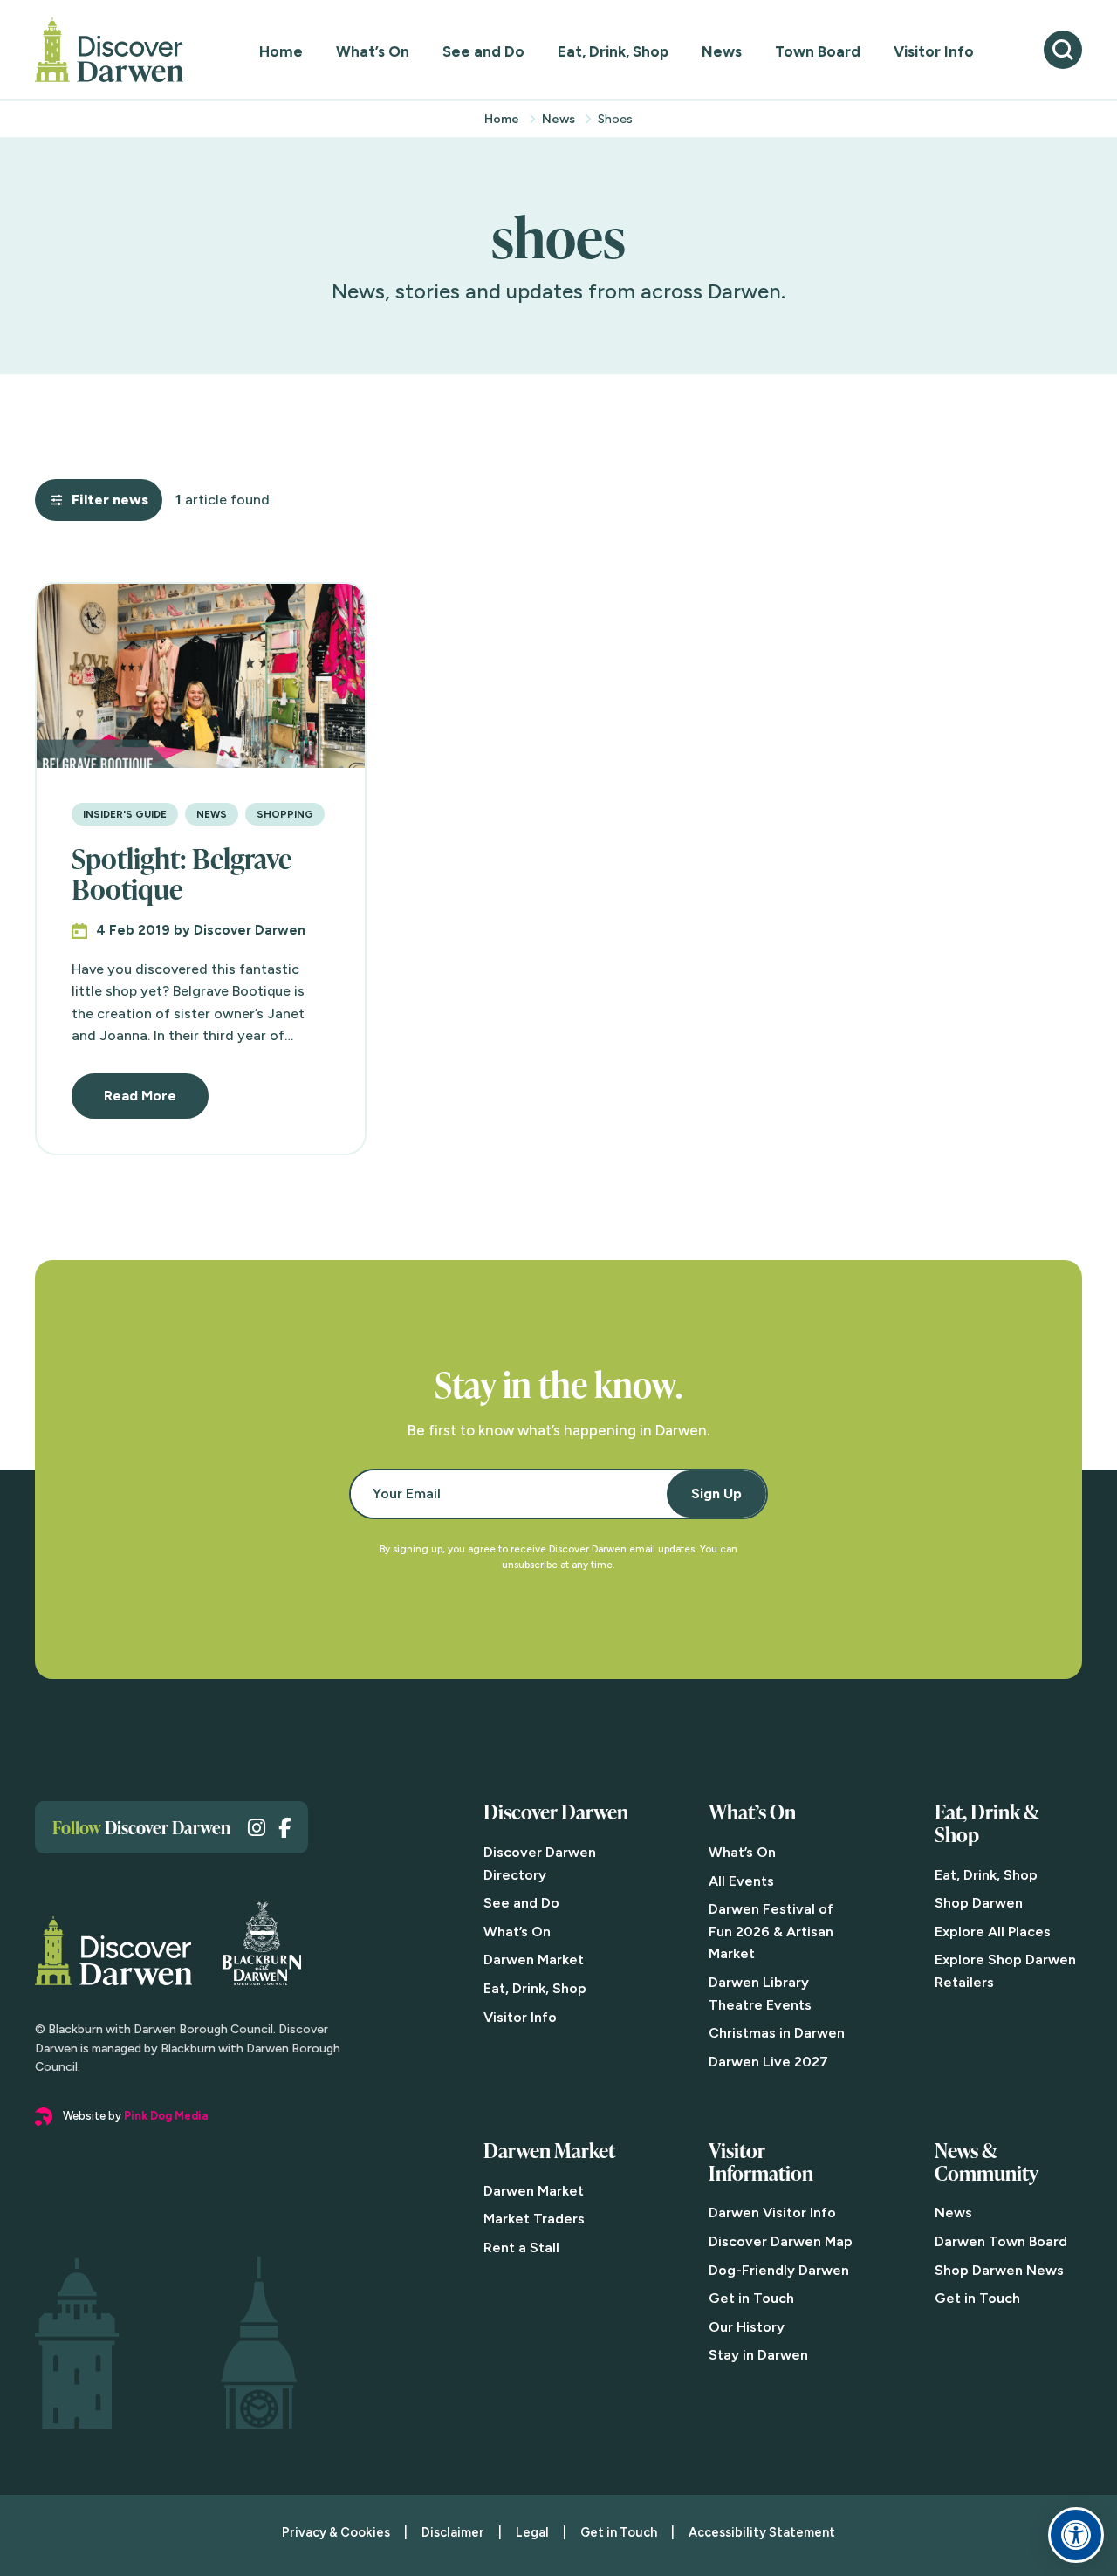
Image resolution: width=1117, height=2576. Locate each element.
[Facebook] (284, 1828)
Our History (747, 2327)
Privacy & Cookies (336, 2532)
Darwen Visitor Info (772, 2213)
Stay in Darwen (758, 2355)
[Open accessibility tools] (1076, 2535)
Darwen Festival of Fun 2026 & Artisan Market (771, 1931)
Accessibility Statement (762, 2532)
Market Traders (534, 2219)
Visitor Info (934, 51)
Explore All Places (993, 1932)
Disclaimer (453, 2532)
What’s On (373, 51)
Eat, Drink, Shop (613, 51)
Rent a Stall (521, 2247)
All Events (741, 1881)
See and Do (483, 51)
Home (281, 51)
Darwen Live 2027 (768, 2062)
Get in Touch (751, 2298)
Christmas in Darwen (777, 2033)
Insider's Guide (125, 814)
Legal (532, 2532)
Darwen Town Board (1001, 2241)
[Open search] (1063, 50)
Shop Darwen (979, 1903)
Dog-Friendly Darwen (779, 2270)
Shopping (285, 814)
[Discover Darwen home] (109, 50)
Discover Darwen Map (781, 2241)
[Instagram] (257, 1828)
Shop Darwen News (999, 2270)
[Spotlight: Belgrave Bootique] (201, 676)
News (722, 51)
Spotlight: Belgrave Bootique (182, 873)
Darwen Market (534, 1959)
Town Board (818, 51)
